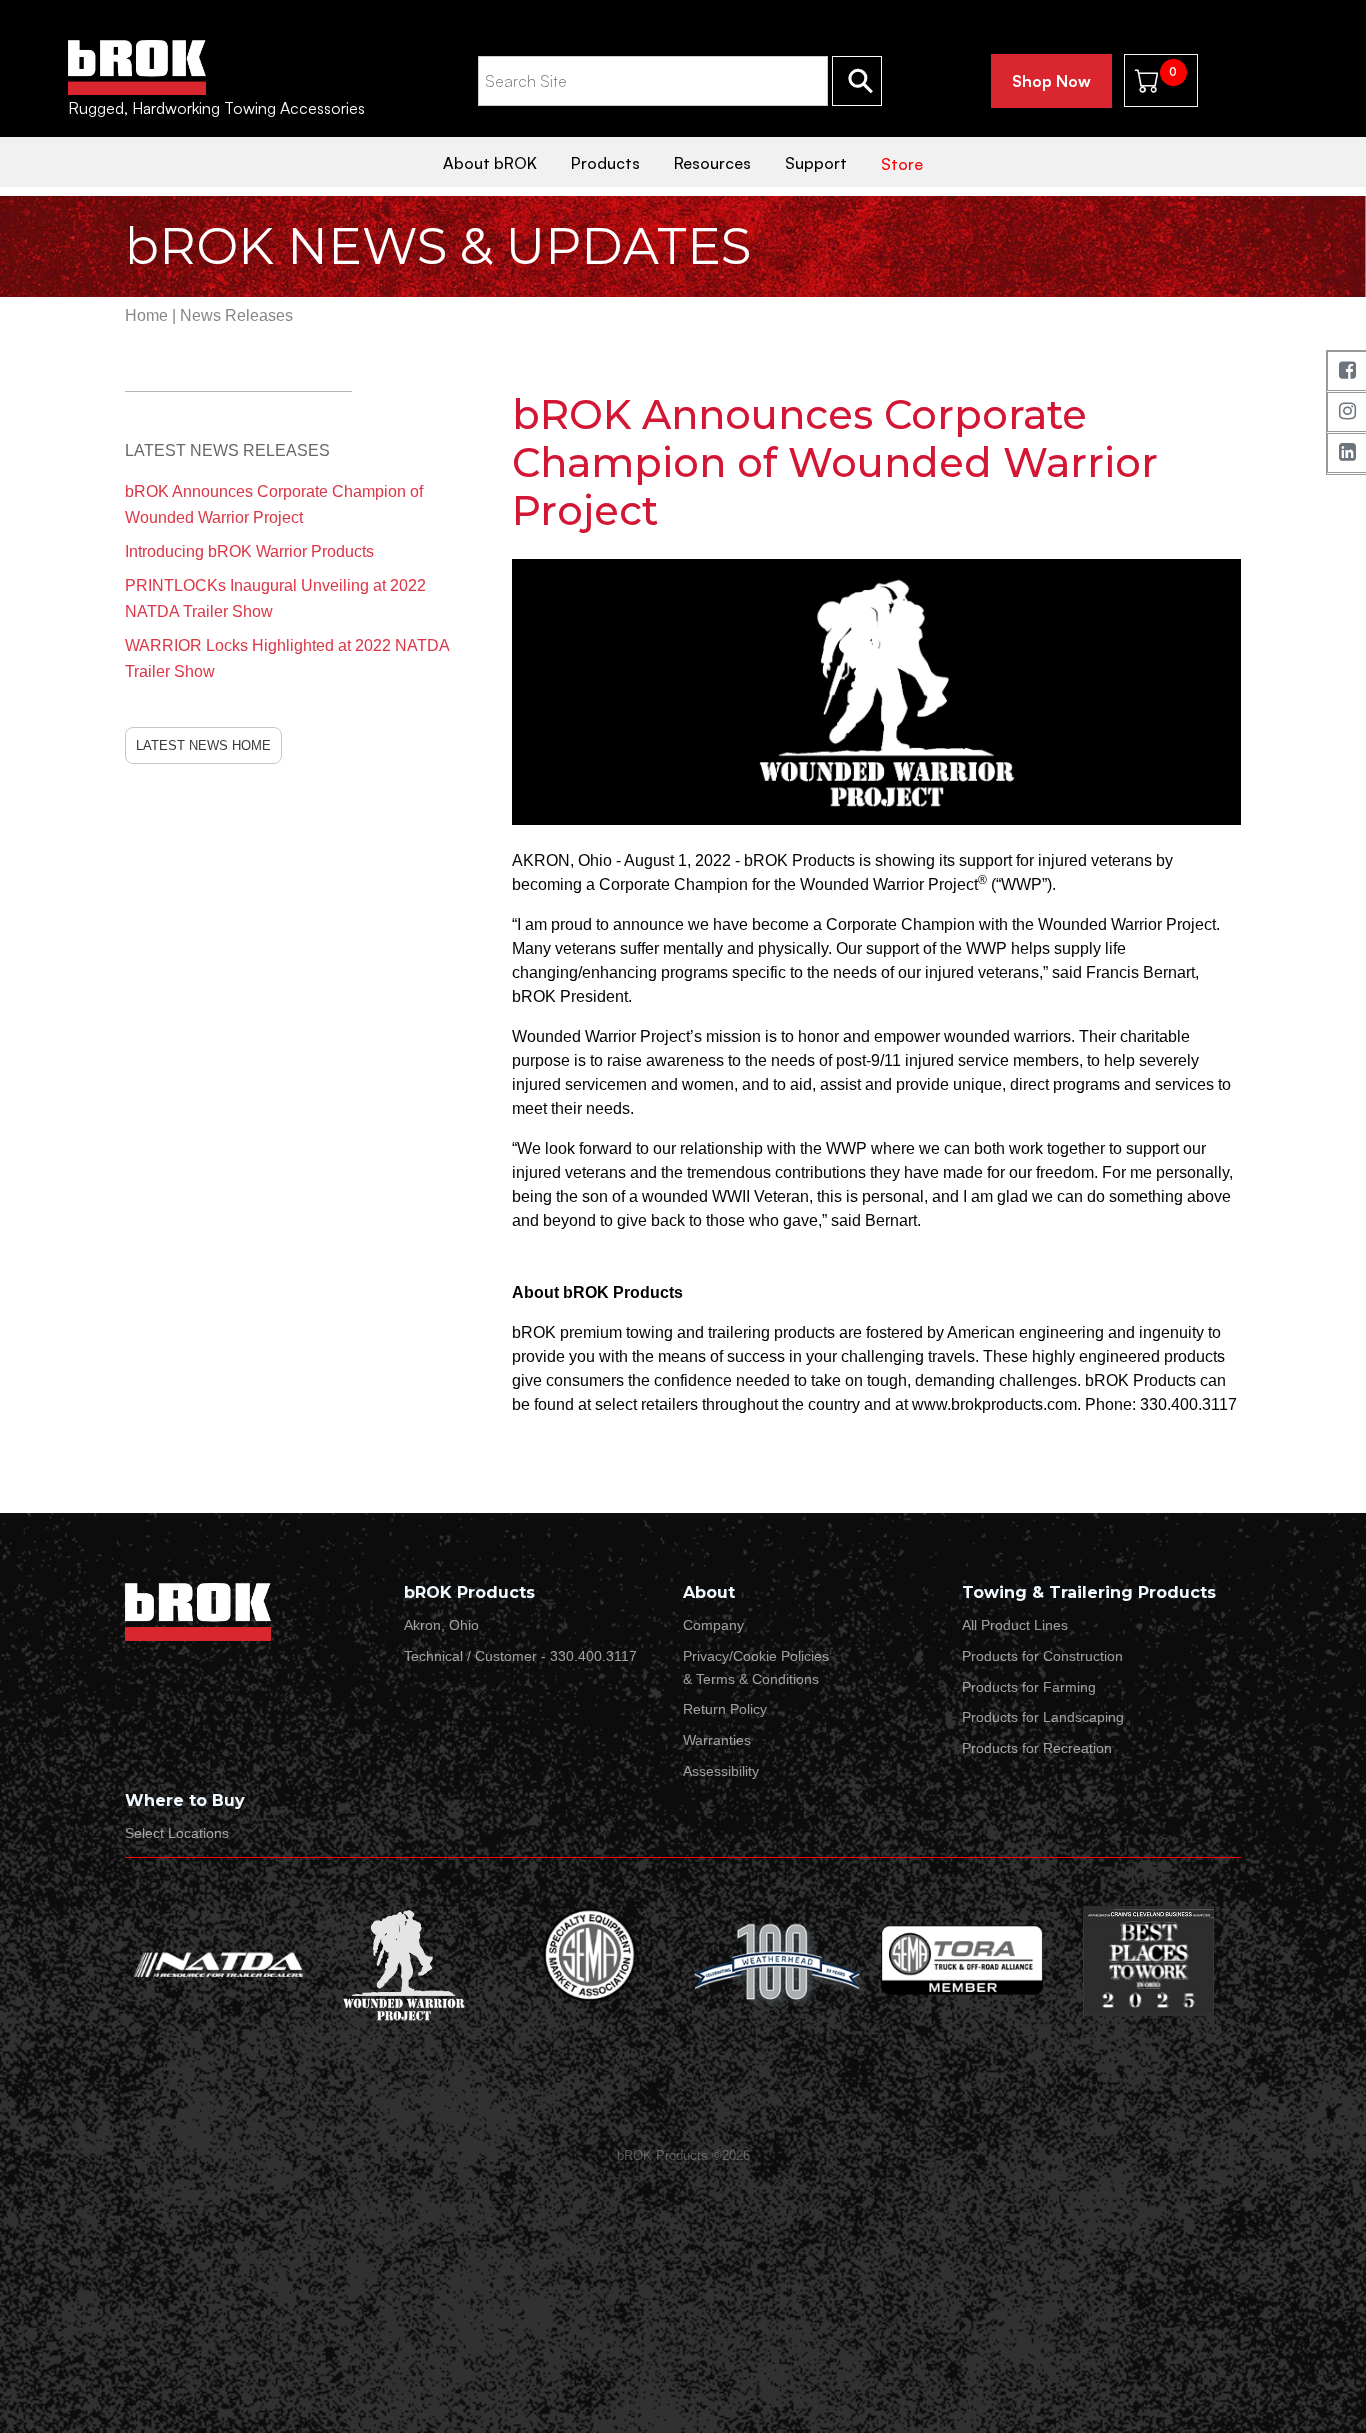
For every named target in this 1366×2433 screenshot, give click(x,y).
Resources (712, 163)
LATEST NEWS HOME (203, 745)
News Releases (236, 315)
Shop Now (1051, 81)
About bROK (490, 163)
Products (605, 163)
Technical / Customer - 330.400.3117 (520, 1656)
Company (713, 1625)
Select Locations (177, 1833)
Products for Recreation (1037, 1748)
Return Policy (725, 1709)
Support (816, 163)
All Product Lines (1015, 1625)
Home (146, 315)
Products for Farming (1029, 1687)
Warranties (717, 1740)
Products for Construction (1042, 1656)
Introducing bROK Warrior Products (249, 551)
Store (902, 164)
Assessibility (721, 1771)
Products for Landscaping (1043, 1717)
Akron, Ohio (441, 1625)
